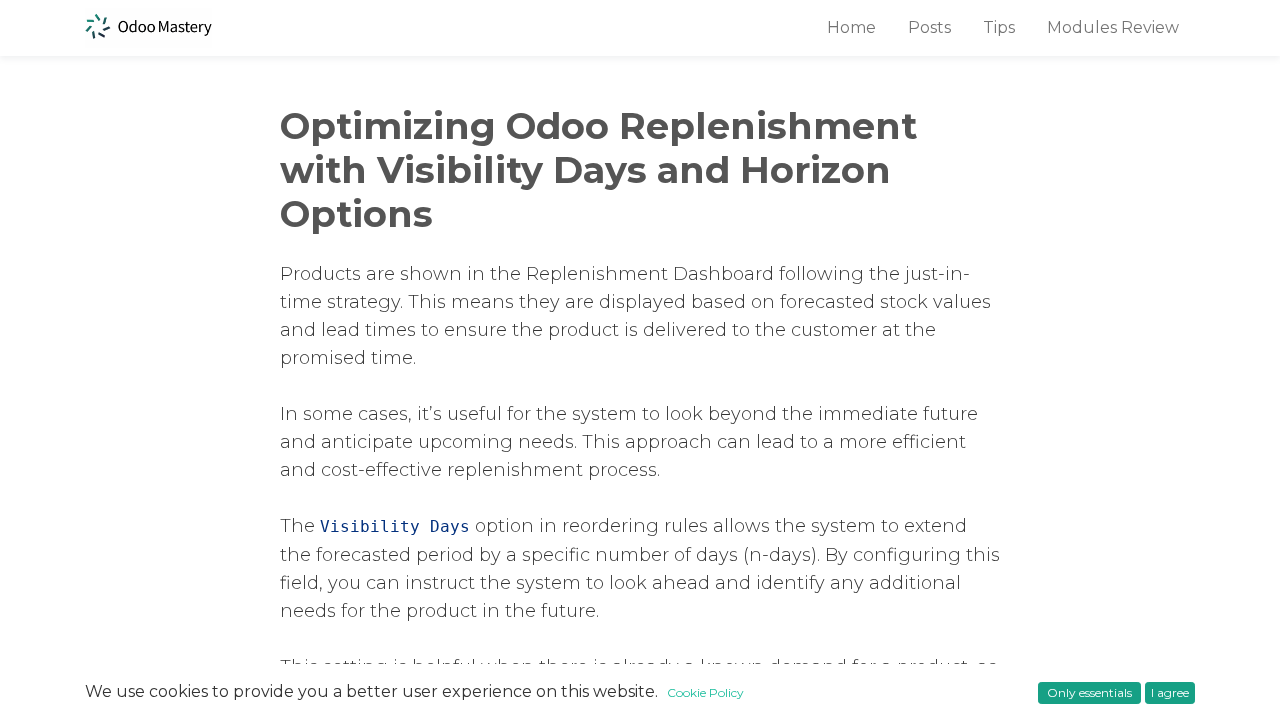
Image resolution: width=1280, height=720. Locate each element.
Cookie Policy (705, 692)
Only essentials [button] (1089, 692)
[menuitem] (851, 28)
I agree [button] (1170, 692)
